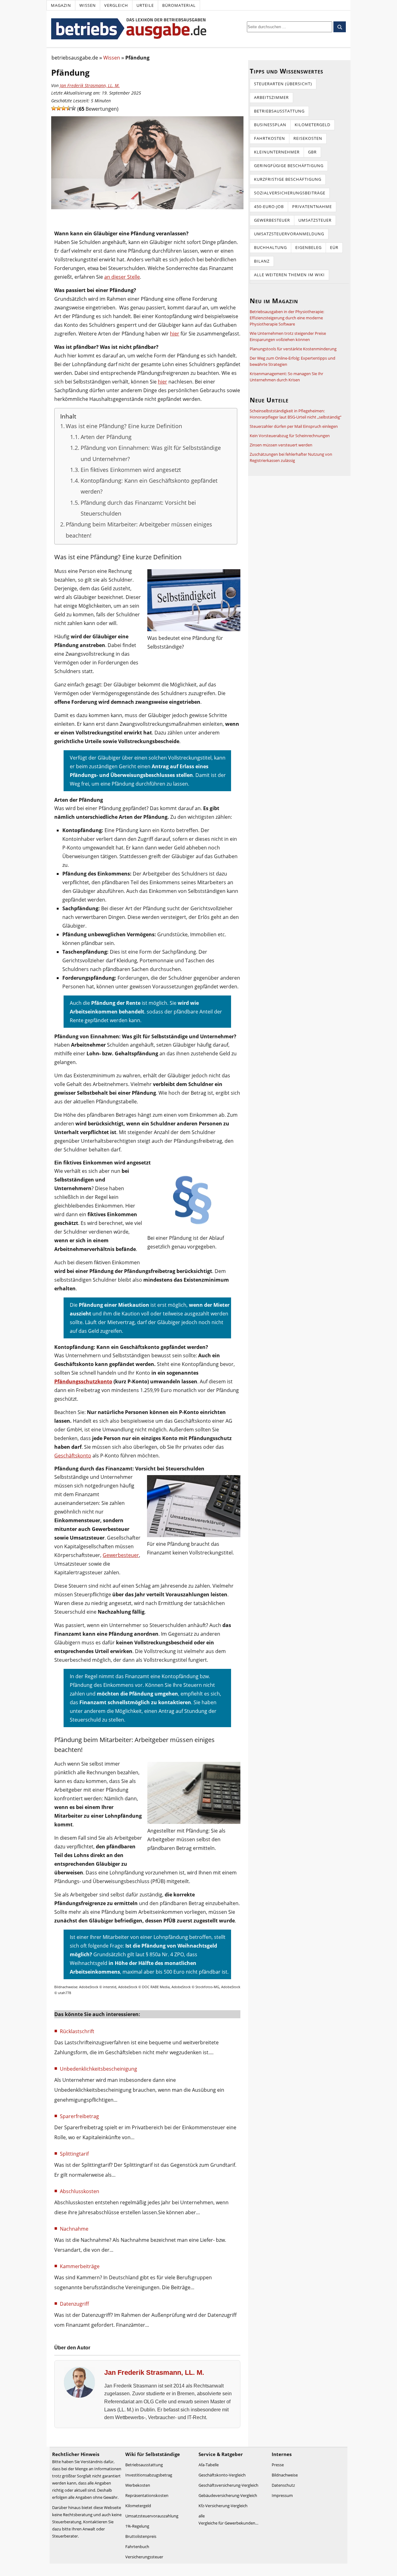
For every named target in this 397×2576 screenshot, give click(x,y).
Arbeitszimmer (271, 97)
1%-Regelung (137, 2526)
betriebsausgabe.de (75, 58)
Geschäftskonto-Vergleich (222, 2475)
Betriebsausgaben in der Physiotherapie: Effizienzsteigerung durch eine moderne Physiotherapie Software (287, 318)
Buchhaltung (270, 247)
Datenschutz (283, 2485)
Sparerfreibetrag (79, 2116)
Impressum (282, 2495)
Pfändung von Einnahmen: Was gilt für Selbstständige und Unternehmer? (151, 453)
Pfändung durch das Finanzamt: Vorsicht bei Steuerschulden (138, 508)
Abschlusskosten (80, 2191)
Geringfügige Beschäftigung (289, 166)
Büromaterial (179, 5)
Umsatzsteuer (315, 220)
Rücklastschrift (77, 2031)
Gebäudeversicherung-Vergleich (228, 2495)
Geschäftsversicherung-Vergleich (228, 2485)
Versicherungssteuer (144, 2557)
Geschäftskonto (73, 1456)
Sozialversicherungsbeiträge (290, 193)
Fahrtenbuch (137, 2547)
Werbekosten (138, 2485)
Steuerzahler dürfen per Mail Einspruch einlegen (294, 426)
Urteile (145, 5)
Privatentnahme (312, 206)
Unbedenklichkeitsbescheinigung (98, 2069)
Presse (278, 2465)
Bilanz (262, 261)
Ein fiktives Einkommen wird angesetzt (131, 470)
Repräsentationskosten (147, 2495)
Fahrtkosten (270, 138)
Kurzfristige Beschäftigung (288, 179)
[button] (54, 108)
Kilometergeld (312, 125)
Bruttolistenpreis (141, 2536)
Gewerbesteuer (121, 1555)
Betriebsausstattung (279, 111)
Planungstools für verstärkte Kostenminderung (293, 349)
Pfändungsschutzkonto (83, 1381)
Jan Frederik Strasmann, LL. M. (90, 85)
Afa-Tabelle (209, 2465)
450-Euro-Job (269, 206)
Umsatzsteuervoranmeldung (289, 234)
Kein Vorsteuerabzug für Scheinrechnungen (290, 436)
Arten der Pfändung (106, 437)
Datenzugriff (74, 2304)
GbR (312, 152)
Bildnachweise (285, 2475)
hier (175, 334)
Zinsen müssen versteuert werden (281, 445)
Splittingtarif (74, 2154)
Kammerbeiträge (80, 2266)
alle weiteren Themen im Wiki (289, 275)
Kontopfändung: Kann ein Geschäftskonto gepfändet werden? (149, 486)
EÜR (334, 247)
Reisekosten (308, 138)
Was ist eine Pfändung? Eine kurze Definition (124, 426)
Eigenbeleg (308, 247)
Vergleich (116, 5)
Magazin (61, 5)
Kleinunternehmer (277, 152)
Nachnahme (74, 2229)
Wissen (88, 5)
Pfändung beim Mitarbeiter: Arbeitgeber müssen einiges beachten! (139, 530)
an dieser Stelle (122, 277)
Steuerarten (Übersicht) (283, 84)
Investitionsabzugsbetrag (149, 2475)
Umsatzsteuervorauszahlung (152, 2516)
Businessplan (270, 125)
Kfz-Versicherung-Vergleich (223, 2506)
